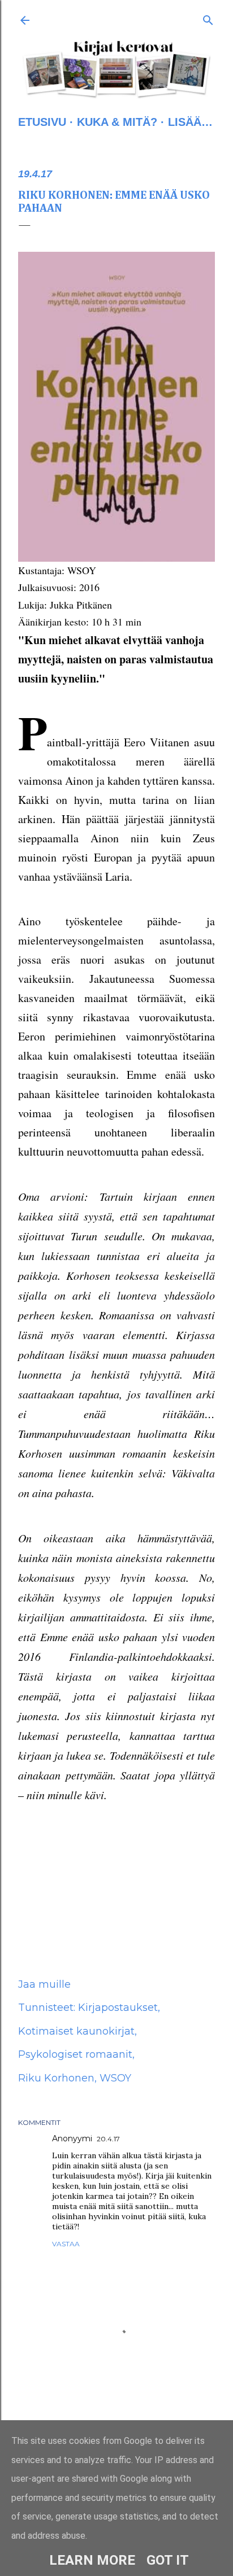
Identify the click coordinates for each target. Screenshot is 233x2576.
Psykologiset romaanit (75, 2054)
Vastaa (66, 2244)
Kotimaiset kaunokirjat (76, 2031)
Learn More (92, 2560)
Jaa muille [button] (44, 1984)
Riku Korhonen (56, 2078)
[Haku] (208, 18)
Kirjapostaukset (118, 2008)
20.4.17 (108, 2139)
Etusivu (42, 122)
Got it (168, 2560)
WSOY (115, 2078)
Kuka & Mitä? (117, 122)
